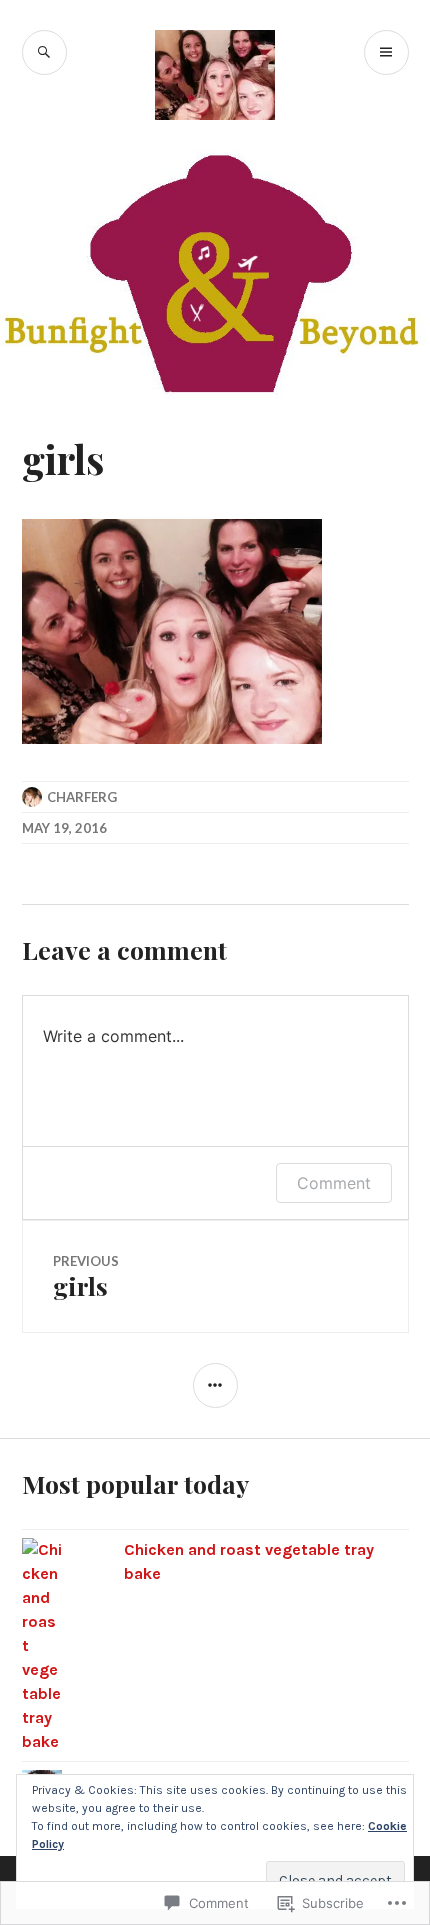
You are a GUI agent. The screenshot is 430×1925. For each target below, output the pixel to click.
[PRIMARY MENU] (386, 52)
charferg (82, 797)
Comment (334, 1183)
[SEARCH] (44, 52)
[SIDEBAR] (215, 1385)
